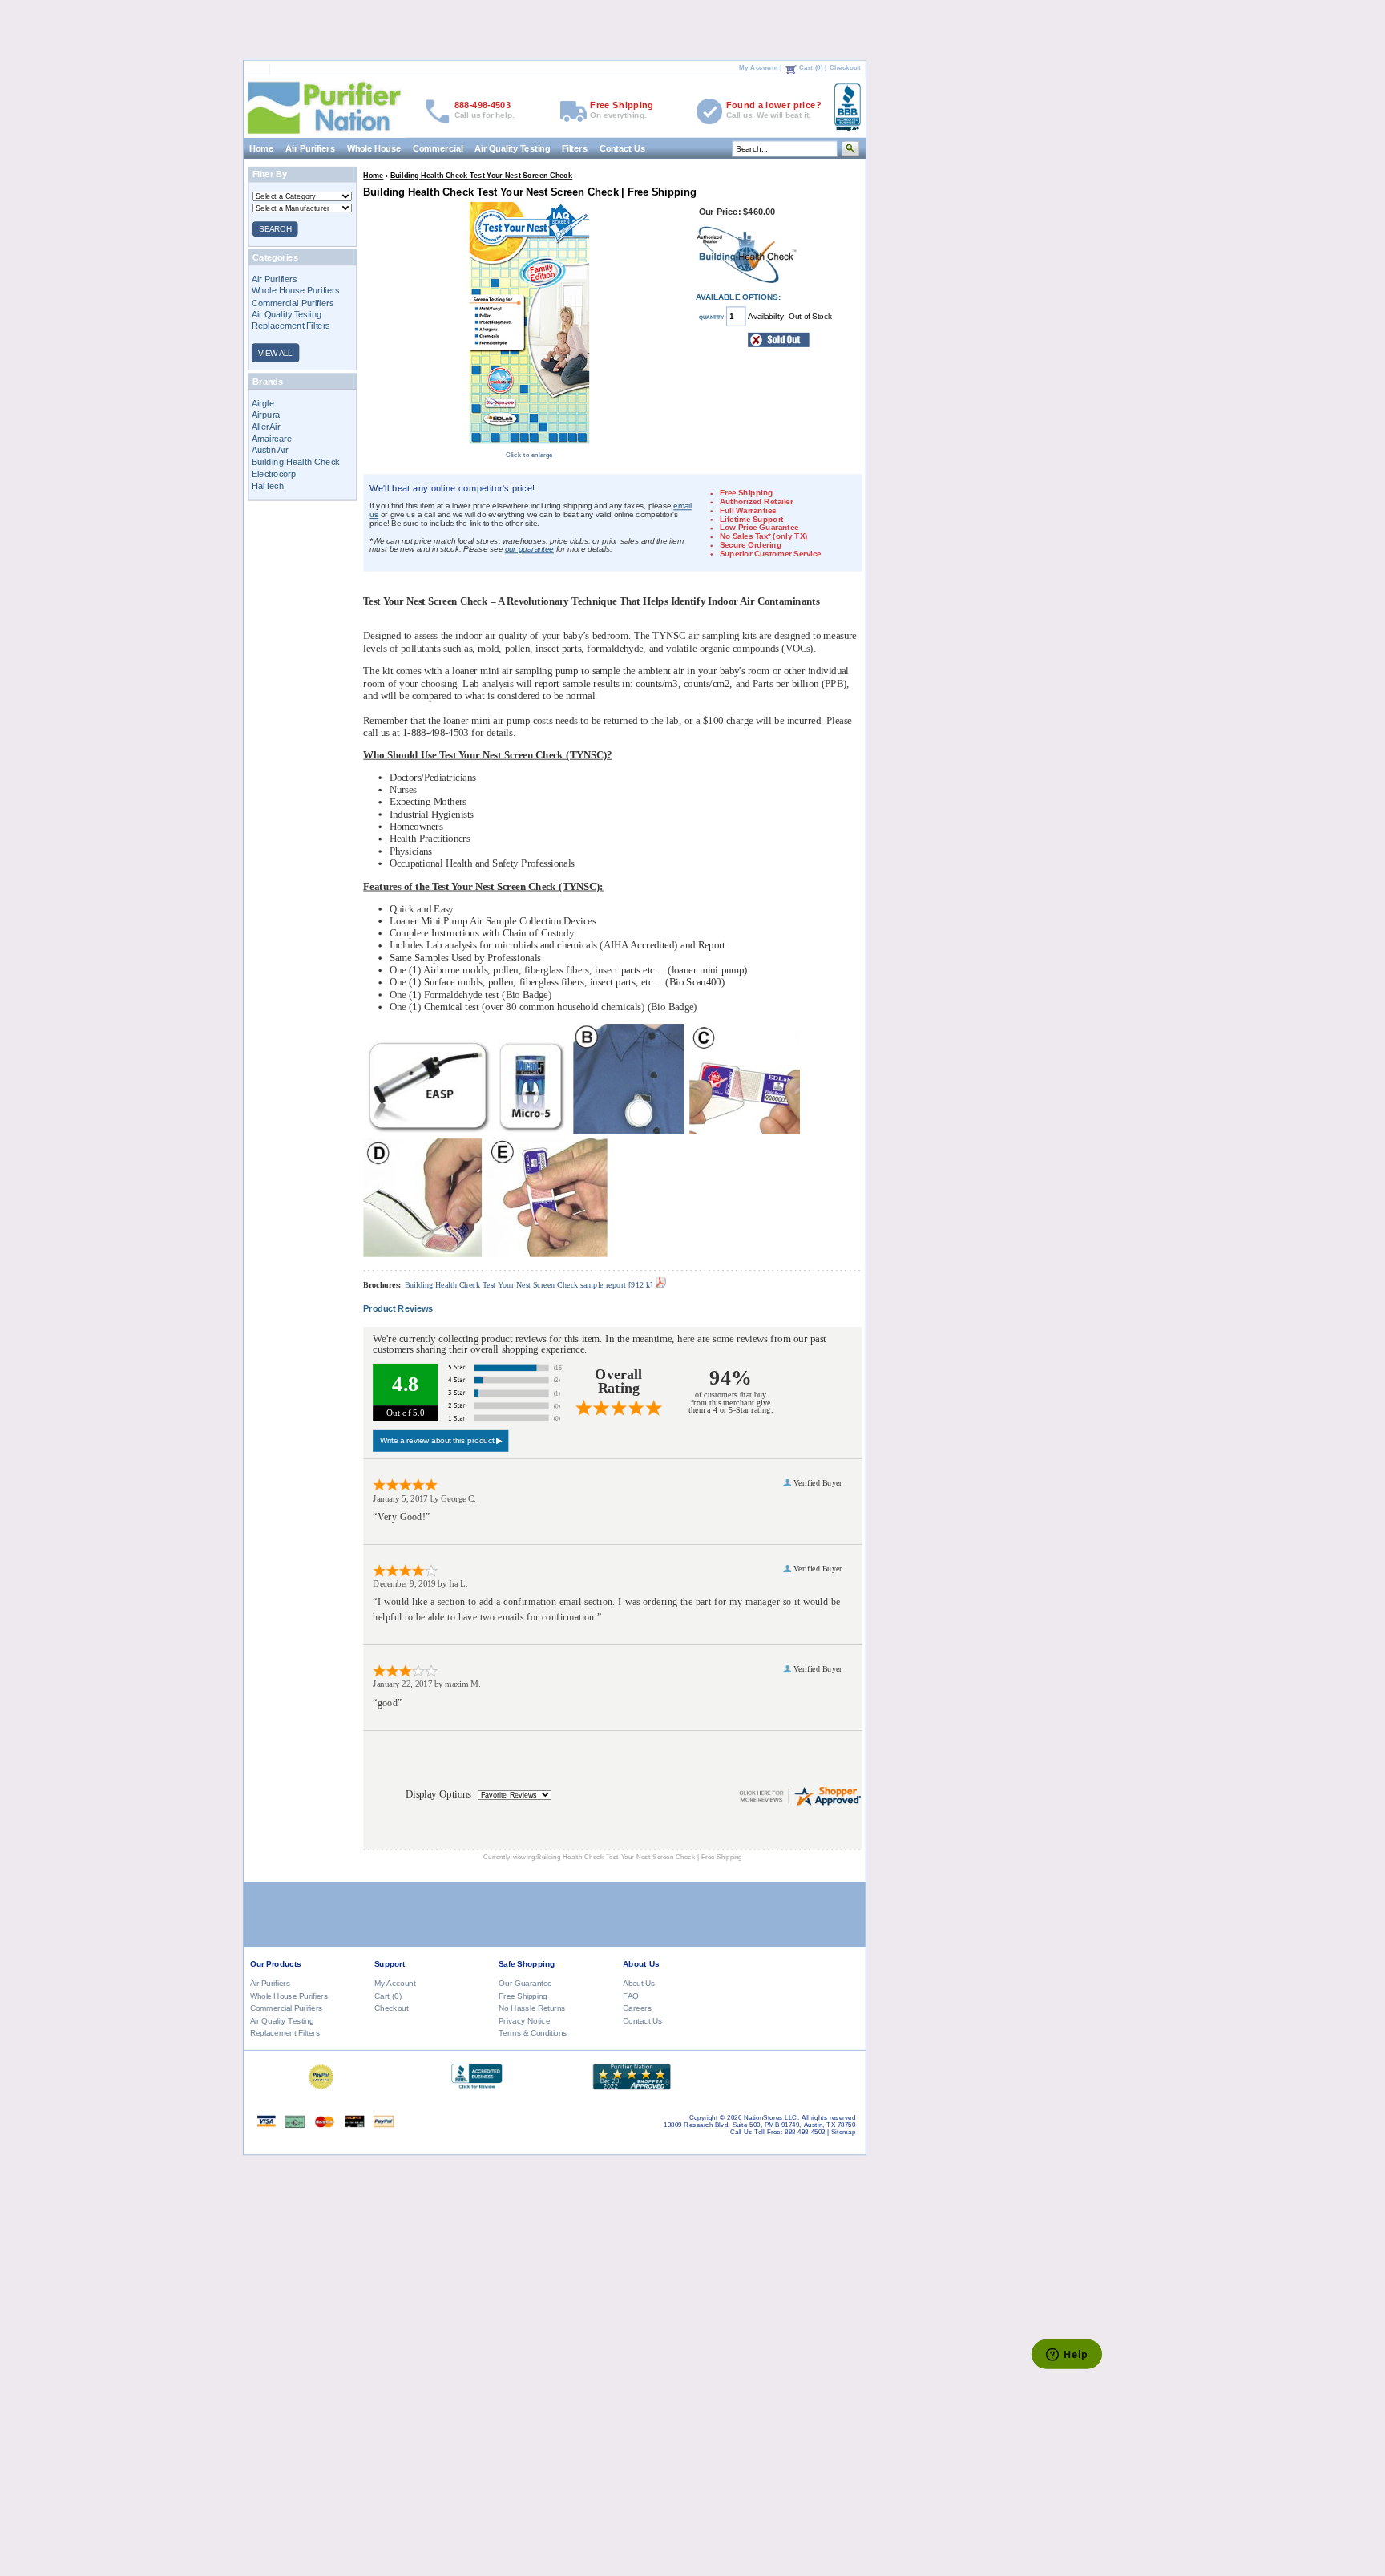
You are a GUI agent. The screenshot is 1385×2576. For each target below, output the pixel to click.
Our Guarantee (525, 1983)
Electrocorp (273, 474)
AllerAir (265, 427)
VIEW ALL (275, 352)
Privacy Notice (524, 2020)
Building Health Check (295, 462)
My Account (759, 68)
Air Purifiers (310, 148)
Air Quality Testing (512, 148)
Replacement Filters (290, 326)
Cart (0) (810, 68)
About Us (639, 1983)
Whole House (374, 148)
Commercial (437, 148)
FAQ (631, 1995)
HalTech (267, 485)
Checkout (844, 68)
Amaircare (271, 438)
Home (262, 148)
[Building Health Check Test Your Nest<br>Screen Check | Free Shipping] (529, 445)
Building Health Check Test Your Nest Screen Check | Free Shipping (640, 1857)
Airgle (262, 402)
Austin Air (269, 450)
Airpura (265, 415)
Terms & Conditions (533, 2032)
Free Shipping (523, 1995)
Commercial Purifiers (292, 302)
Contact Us (622, 148)
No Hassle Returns (532, 2008)
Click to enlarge (529, 454)
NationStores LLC (771, 2118)
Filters (574, 148)
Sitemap (843, 2132)
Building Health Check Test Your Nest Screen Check (481, 175)
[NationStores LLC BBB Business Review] (476, 2085)
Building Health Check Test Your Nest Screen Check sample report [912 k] (529, 1285)
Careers (637, 2008)
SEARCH (275, 229)
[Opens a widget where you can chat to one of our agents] (1066, 2355)
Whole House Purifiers (295, 290)
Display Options (438, 1793)
